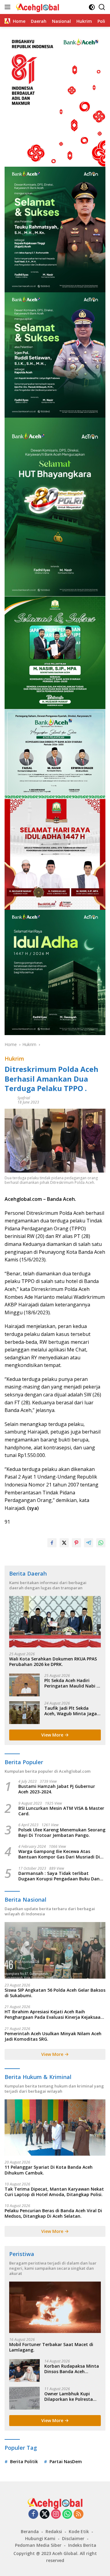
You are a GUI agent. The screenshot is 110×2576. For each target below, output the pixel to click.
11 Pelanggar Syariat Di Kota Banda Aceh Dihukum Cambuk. (49, 2170)
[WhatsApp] (67, 2514)
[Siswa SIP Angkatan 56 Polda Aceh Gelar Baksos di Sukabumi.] (55, 1950)
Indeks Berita (82, 2545)
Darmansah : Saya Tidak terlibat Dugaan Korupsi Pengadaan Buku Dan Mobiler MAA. (59, 1876)
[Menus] (9, 7)
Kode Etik (79, 2531)
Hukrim (14, 1059)
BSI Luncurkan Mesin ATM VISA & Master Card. (61, 1811)
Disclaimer (73, 2538)
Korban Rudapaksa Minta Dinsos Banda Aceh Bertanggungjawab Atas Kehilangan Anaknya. (72, 2369)
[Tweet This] (64, 1543)
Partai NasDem (66, 2461)
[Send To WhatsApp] (101, 1543)
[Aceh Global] (37, 7)
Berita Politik (24, 2461)
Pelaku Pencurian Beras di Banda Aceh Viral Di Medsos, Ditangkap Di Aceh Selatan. (53, 2213)
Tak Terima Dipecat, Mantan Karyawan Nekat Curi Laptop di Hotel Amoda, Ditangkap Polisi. (54, 2192)
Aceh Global (65, 2553)
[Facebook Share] (52, 1543)
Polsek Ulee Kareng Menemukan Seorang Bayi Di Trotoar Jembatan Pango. (62, 1833)
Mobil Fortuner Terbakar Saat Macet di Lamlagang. (51, 2347)
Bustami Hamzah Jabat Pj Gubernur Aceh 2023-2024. (57, 1789)
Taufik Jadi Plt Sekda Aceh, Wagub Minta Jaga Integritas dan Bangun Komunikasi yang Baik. (71, 1711)
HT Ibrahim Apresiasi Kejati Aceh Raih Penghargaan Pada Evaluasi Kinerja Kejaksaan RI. (54, 2015)
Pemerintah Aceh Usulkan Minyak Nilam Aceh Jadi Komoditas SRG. (53, 2036)
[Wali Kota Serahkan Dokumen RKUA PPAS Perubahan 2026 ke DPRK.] (55, 1622)
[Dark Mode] (92, 7)
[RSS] (79, 2514)
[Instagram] (56, 2514)
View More (53, 1735)
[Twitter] (45, 2514)
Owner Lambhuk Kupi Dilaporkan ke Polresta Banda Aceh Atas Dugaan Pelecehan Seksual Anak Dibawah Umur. (71, 2397)
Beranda (30, 2531)
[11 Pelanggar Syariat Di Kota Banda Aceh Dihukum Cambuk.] (55, 2128)
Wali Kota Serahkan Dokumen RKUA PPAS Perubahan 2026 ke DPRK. (53, 1662)
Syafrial (24, 1098)
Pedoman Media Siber (38, 2545)
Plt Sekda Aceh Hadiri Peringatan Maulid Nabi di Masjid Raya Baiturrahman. (72, 1683)
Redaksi (54, 2531)
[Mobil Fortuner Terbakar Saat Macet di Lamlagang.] (55, 2307)
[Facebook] (33, 2514)
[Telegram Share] (89, 1543)
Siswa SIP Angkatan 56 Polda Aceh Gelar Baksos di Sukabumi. (55, 1993)
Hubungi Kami (40, 2538)
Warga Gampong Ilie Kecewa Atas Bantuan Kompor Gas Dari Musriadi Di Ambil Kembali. (59, 1854)
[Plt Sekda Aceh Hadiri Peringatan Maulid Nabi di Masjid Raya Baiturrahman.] (24, 1685)
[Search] (102, 7)
